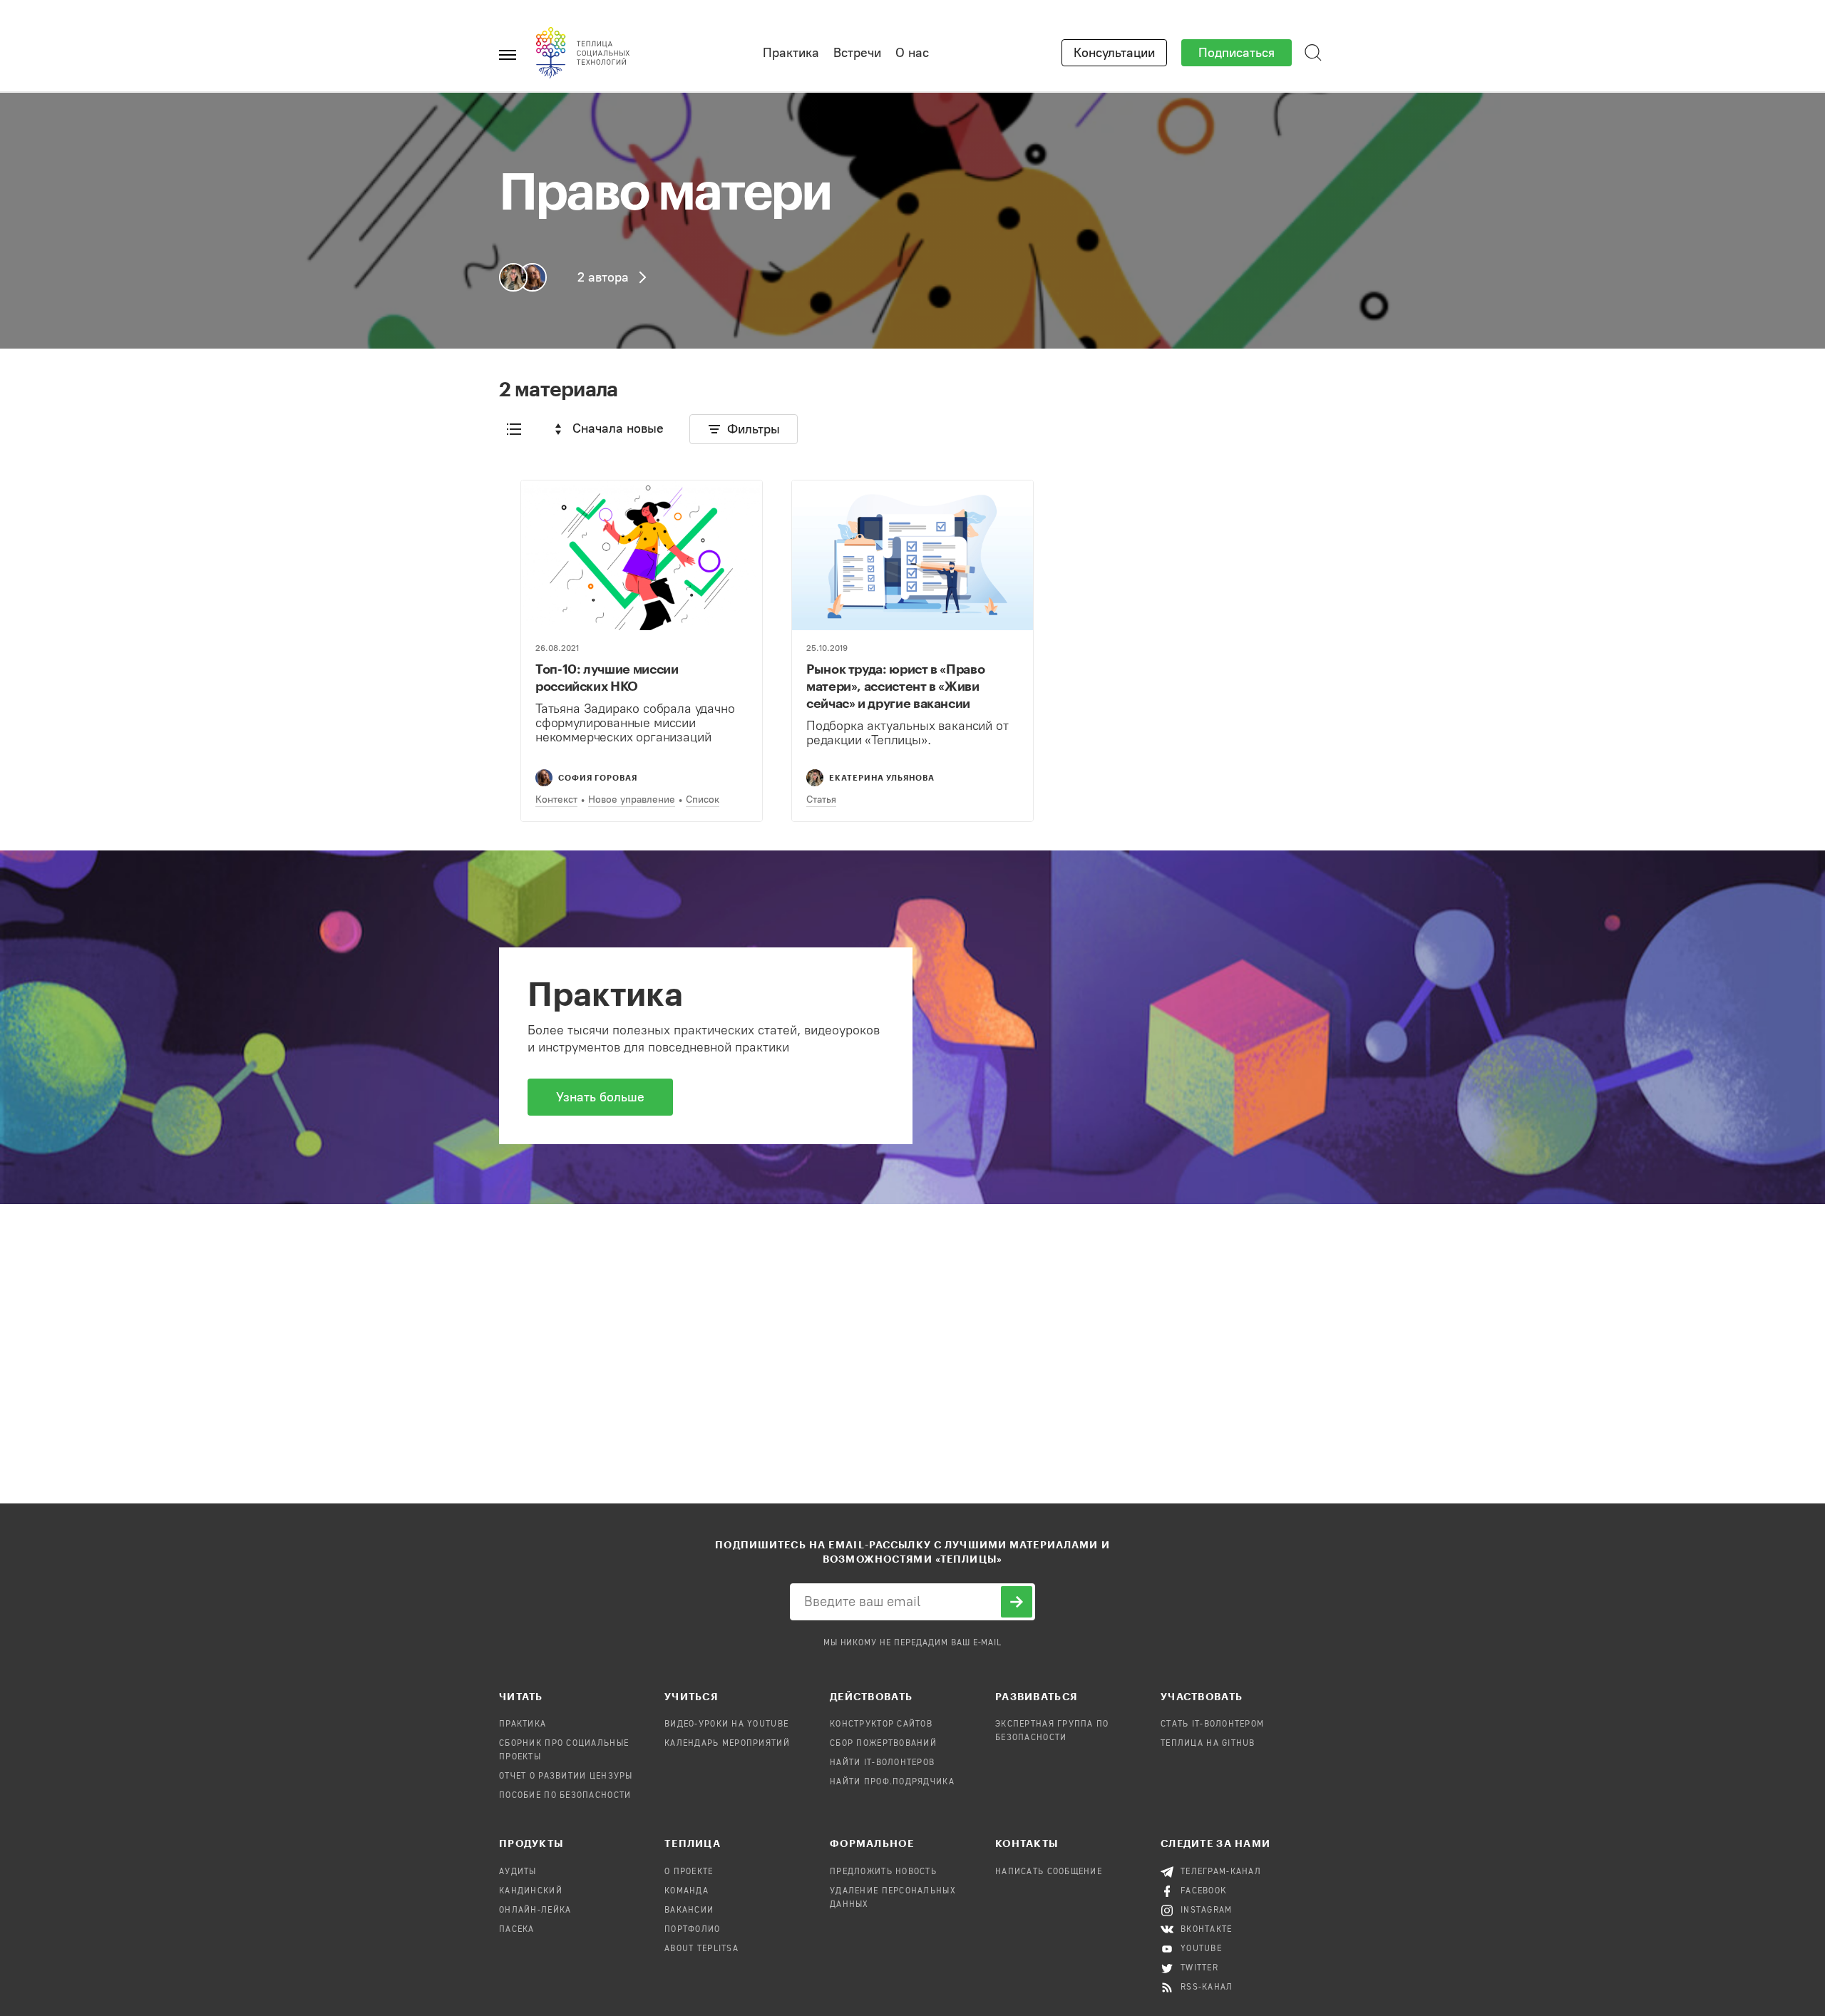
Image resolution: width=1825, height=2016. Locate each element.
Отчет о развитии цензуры (566, 1776)
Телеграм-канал (1221, 1872)
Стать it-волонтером (1212, 1724)
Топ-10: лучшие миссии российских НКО (607, 677)
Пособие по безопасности (565, 1796)
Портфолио (693, 1930)
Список (703, 799)
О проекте (689, 1872)
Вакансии (689, 1910)
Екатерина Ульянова (882, 777)
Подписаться (1237, 53)
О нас (912, 53)
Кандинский (531, 1891)
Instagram (1207, 1910)
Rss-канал (1207, 1987)
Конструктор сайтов (881, 1724)
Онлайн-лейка (535, 1910)
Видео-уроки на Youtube (726, 1724)
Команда (687, 1891)
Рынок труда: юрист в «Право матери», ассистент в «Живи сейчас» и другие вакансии (895, 686)
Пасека (517, 1930)
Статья (821, 799)
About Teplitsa (701, 1949)
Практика (791, 53)
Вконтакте (1207, 1930)
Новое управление (632, 799)
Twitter (1199, 1968)
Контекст (556, 799)
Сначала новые (618, 428)
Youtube (1201, 1949)
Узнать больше (600, 1097)
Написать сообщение (1049, 1872)
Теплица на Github (1208, 1744)
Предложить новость (883, 1872)
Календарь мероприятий (727, 1744)
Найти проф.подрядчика (892, 1782)
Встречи (857, 53)
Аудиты (518, 1872)
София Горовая (598, 777)
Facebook (1204, 1891)
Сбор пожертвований (883, 1744)
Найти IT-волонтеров (882, 1763)
